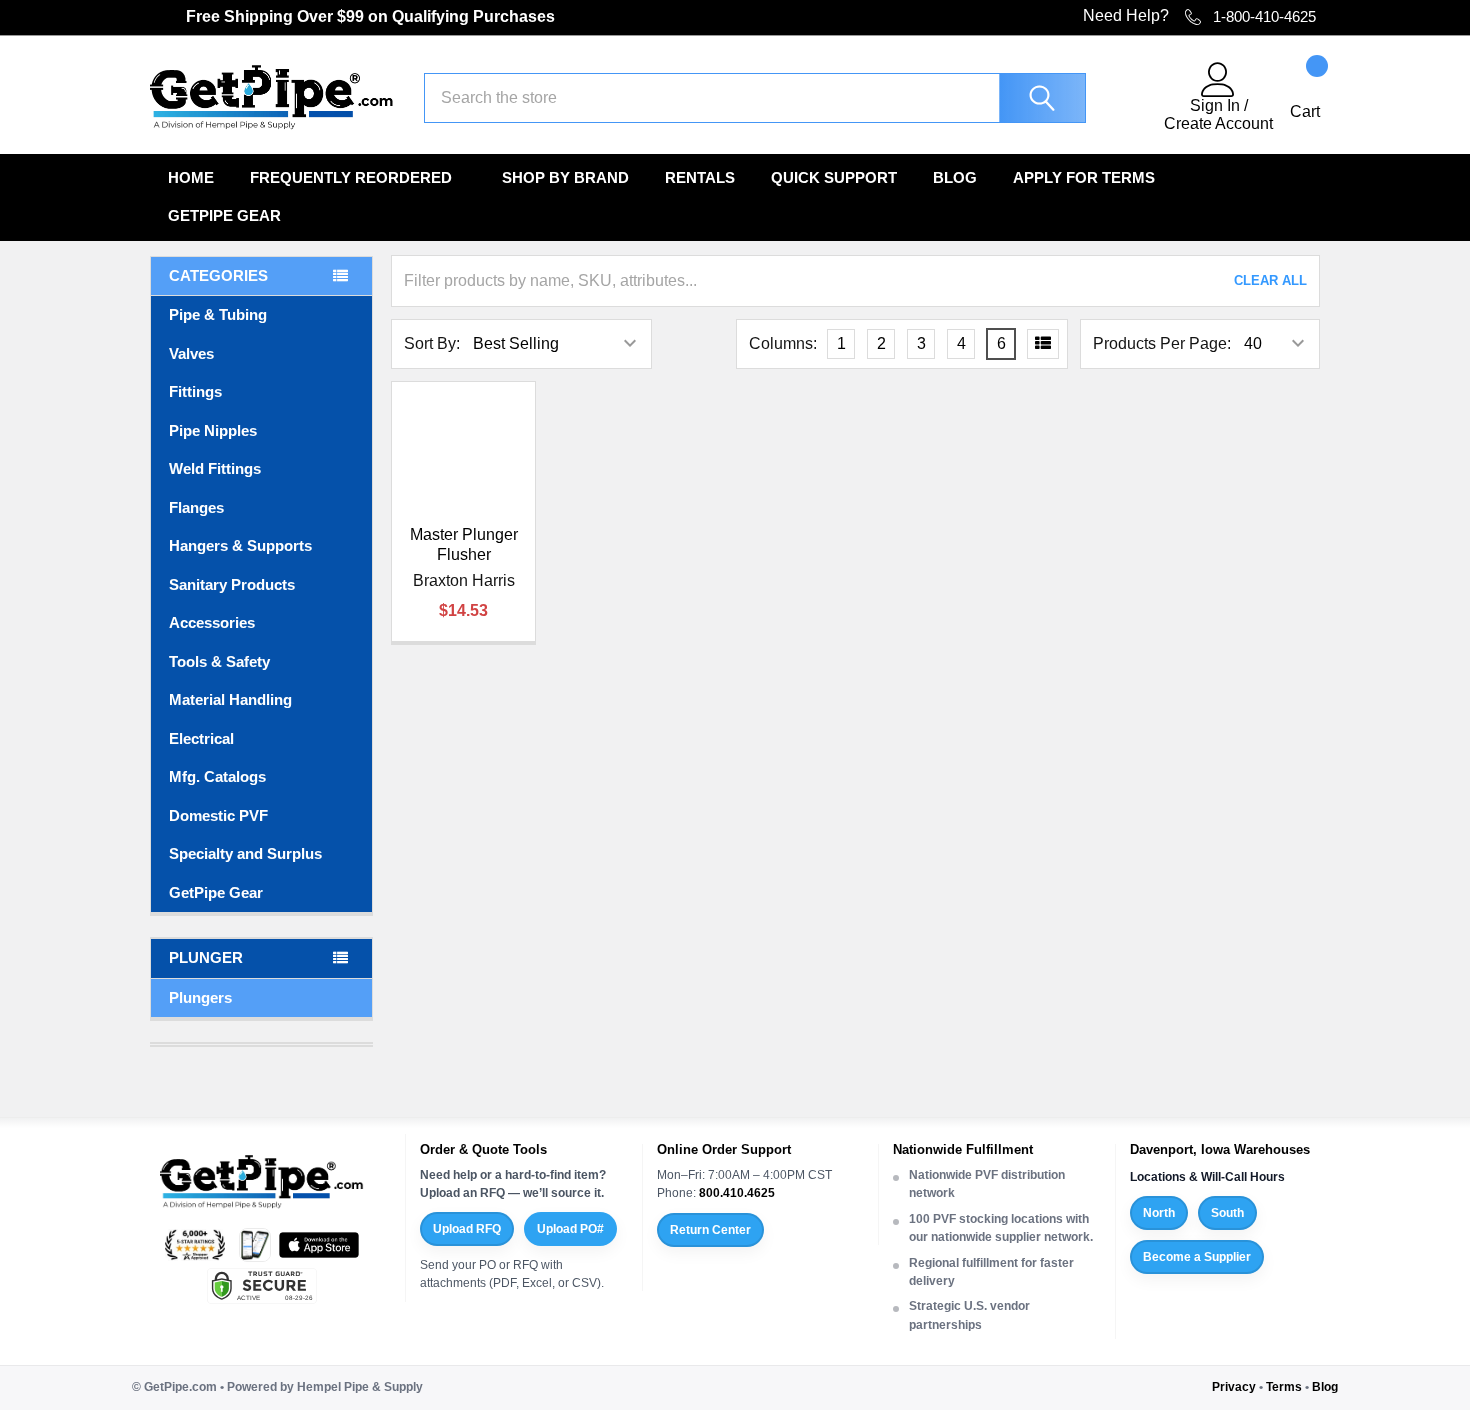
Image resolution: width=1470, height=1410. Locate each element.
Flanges (196, 507)
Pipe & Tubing (218, 314)
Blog (955, 177)
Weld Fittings (215, 468)
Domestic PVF (218, 815)
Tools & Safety (219, 661)
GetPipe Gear (224, 215)
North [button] (1159, 1213)
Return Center (710, 1230)
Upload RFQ (467, 1229)
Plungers (200, 997)
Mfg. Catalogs (217, 776)
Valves (191, 353)
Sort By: (432, 343)
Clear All (1270, 280)
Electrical (201, 738)
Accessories (212, 622)
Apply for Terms (1084, 177)
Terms (1284, 1387)
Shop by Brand (565, 177)
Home (191, 177)
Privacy (1234, 1387)
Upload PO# (570, 1229)
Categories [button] (218, 275)
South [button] (1227, 1213)
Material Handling (230, 699)
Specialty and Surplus (245, 853)
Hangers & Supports (240, 545)
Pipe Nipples (213, 430)
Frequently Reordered (351, 177)
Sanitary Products (232, 584)
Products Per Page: (1162, 343)
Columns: (783, 343)
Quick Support (834, 177)
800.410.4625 (737, 1193)
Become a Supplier (1197, 1257)
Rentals (700, 177)
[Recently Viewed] (1137, 98)
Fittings (195, 391)
